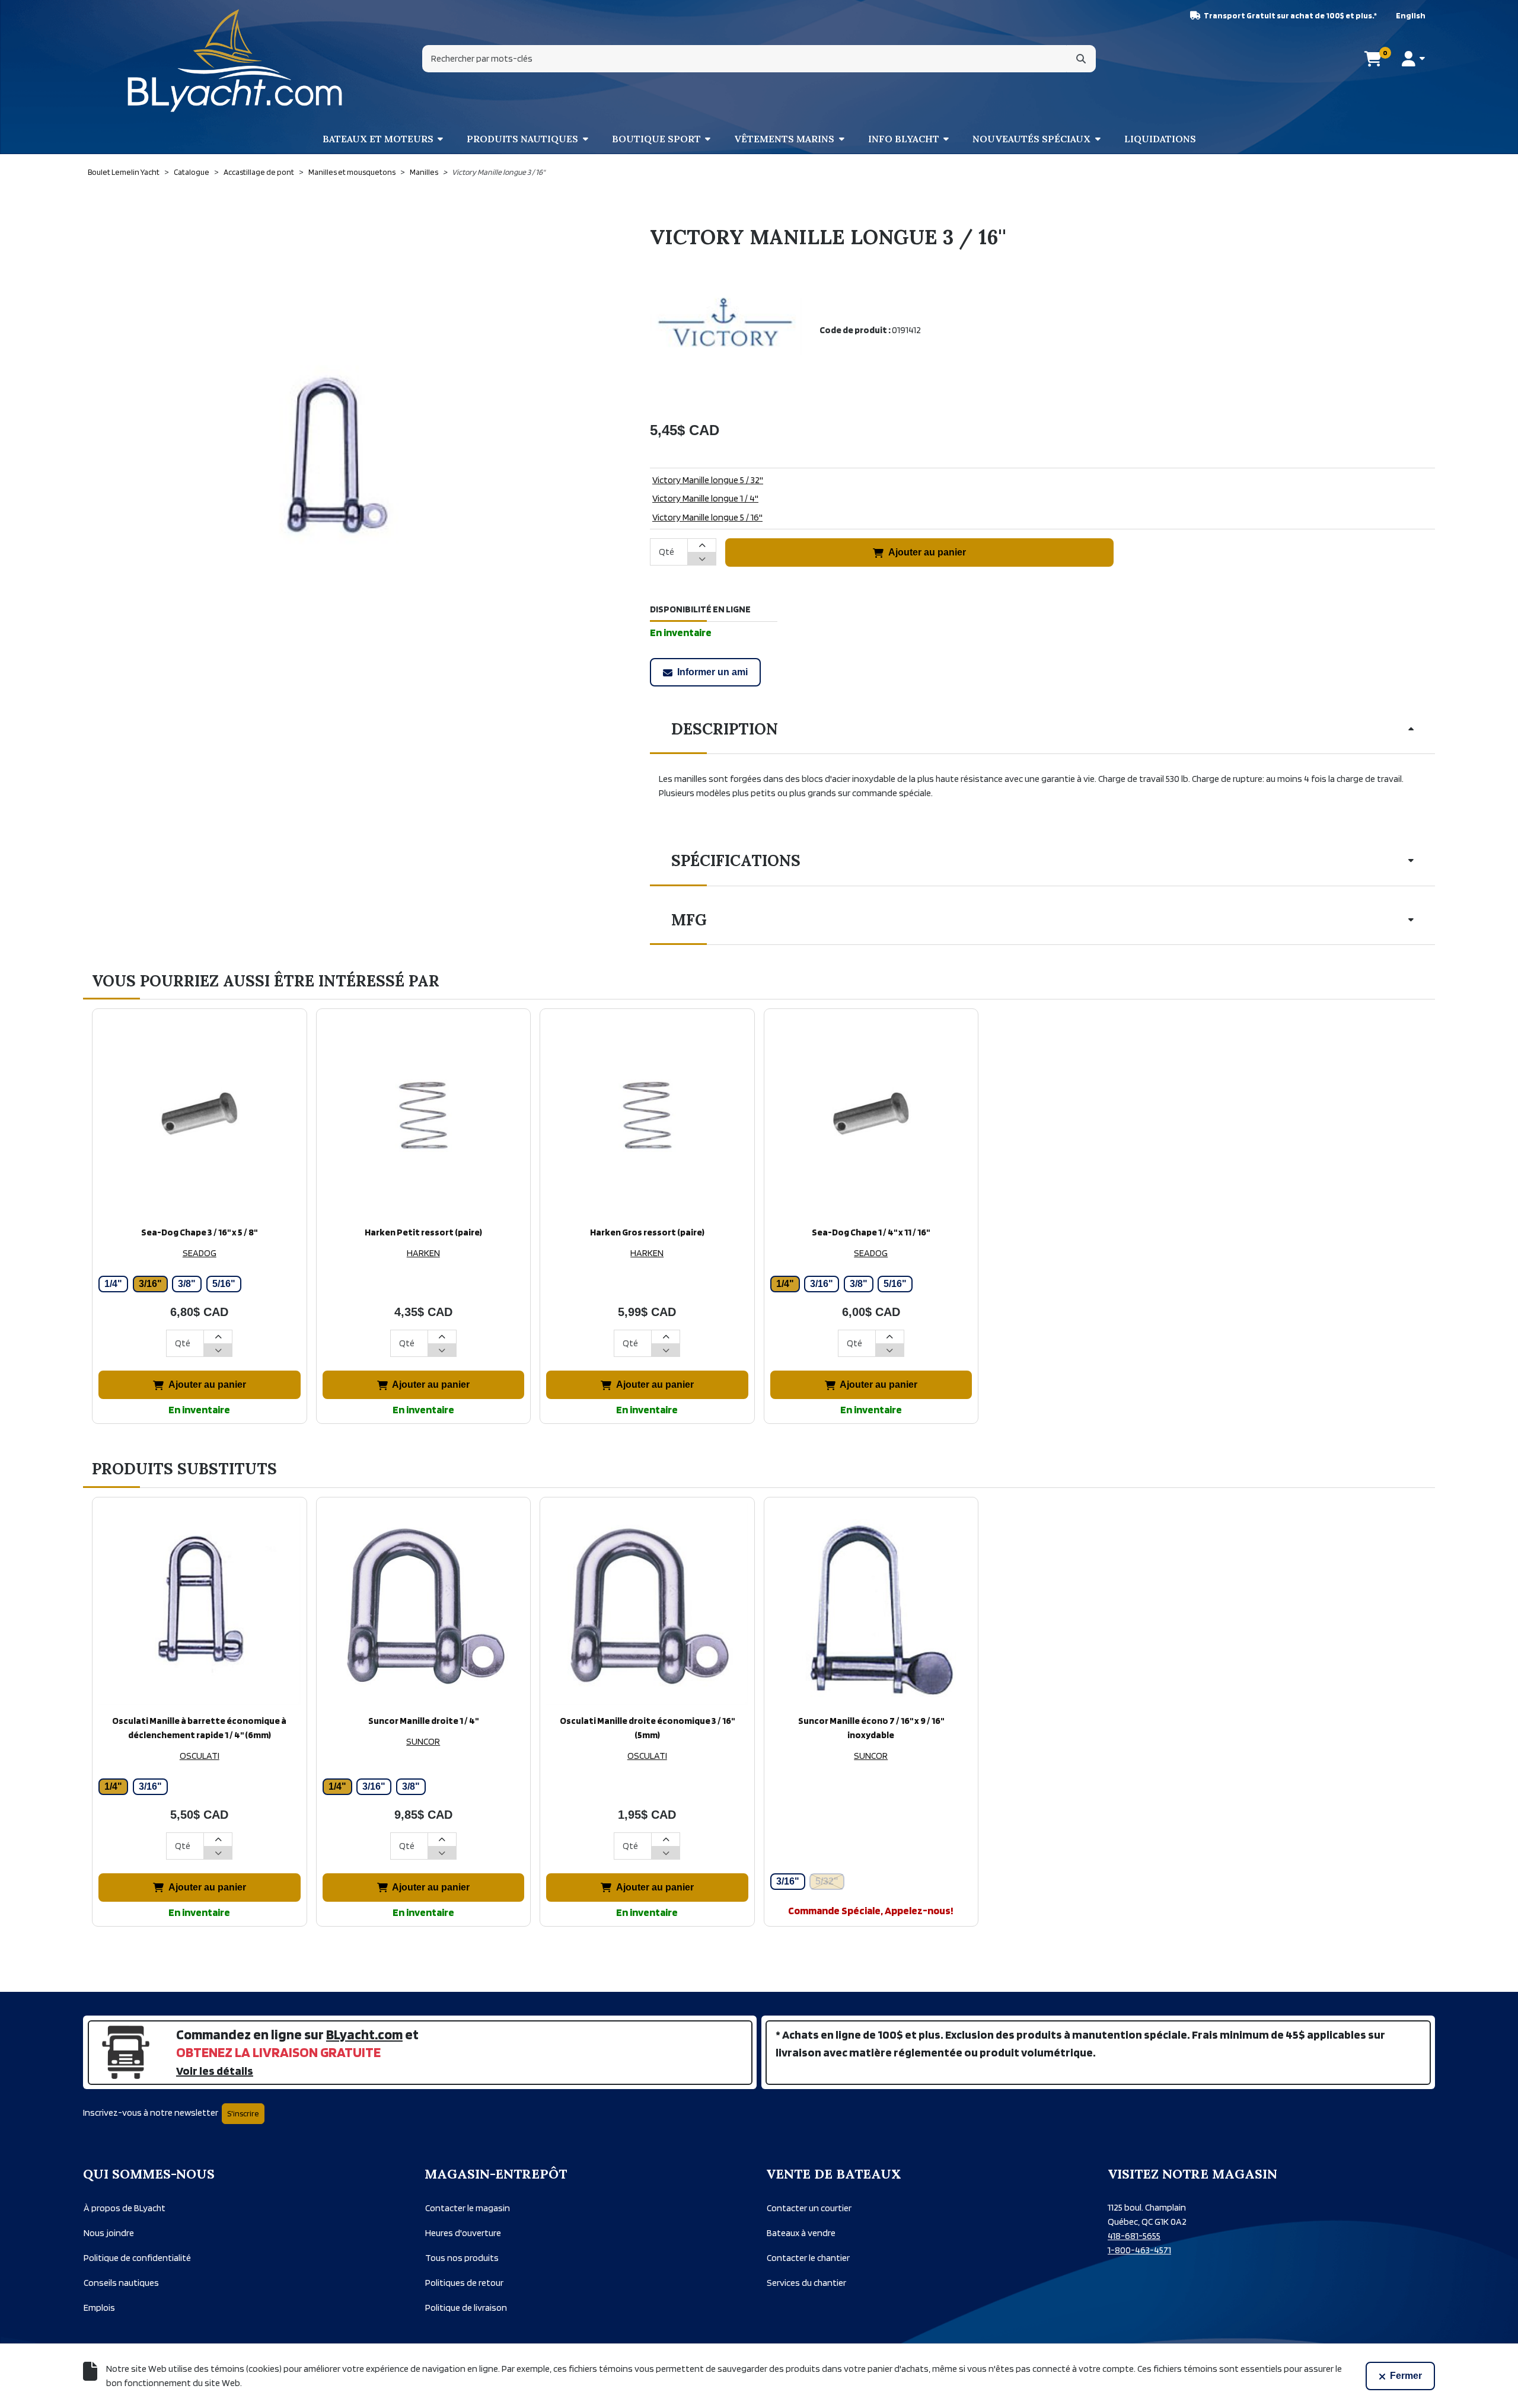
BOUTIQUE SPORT (656, 139)
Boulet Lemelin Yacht (124, 172)
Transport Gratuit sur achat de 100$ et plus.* (1290, 15)
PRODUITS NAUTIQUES (522, 139)
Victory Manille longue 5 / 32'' (708, 480)
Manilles (424, 172)
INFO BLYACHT (904, 139)
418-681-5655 (1134, 2236)
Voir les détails (215, 2071)
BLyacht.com (364, 2034)
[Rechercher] (1081, 59)
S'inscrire (243, 2113)
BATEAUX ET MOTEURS (378, 139)
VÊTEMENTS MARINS (784, 139)
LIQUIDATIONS (1160, 139)
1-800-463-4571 (1139, 2250)
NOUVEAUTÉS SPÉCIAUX (1031, 139)
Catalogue (192, 172)
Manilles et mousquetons (352, 172)
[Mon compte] (1413, 59)
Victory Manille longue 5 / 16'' (707, 517)
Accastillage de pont (259, 172)
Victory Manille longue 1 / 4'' (705, 498)
